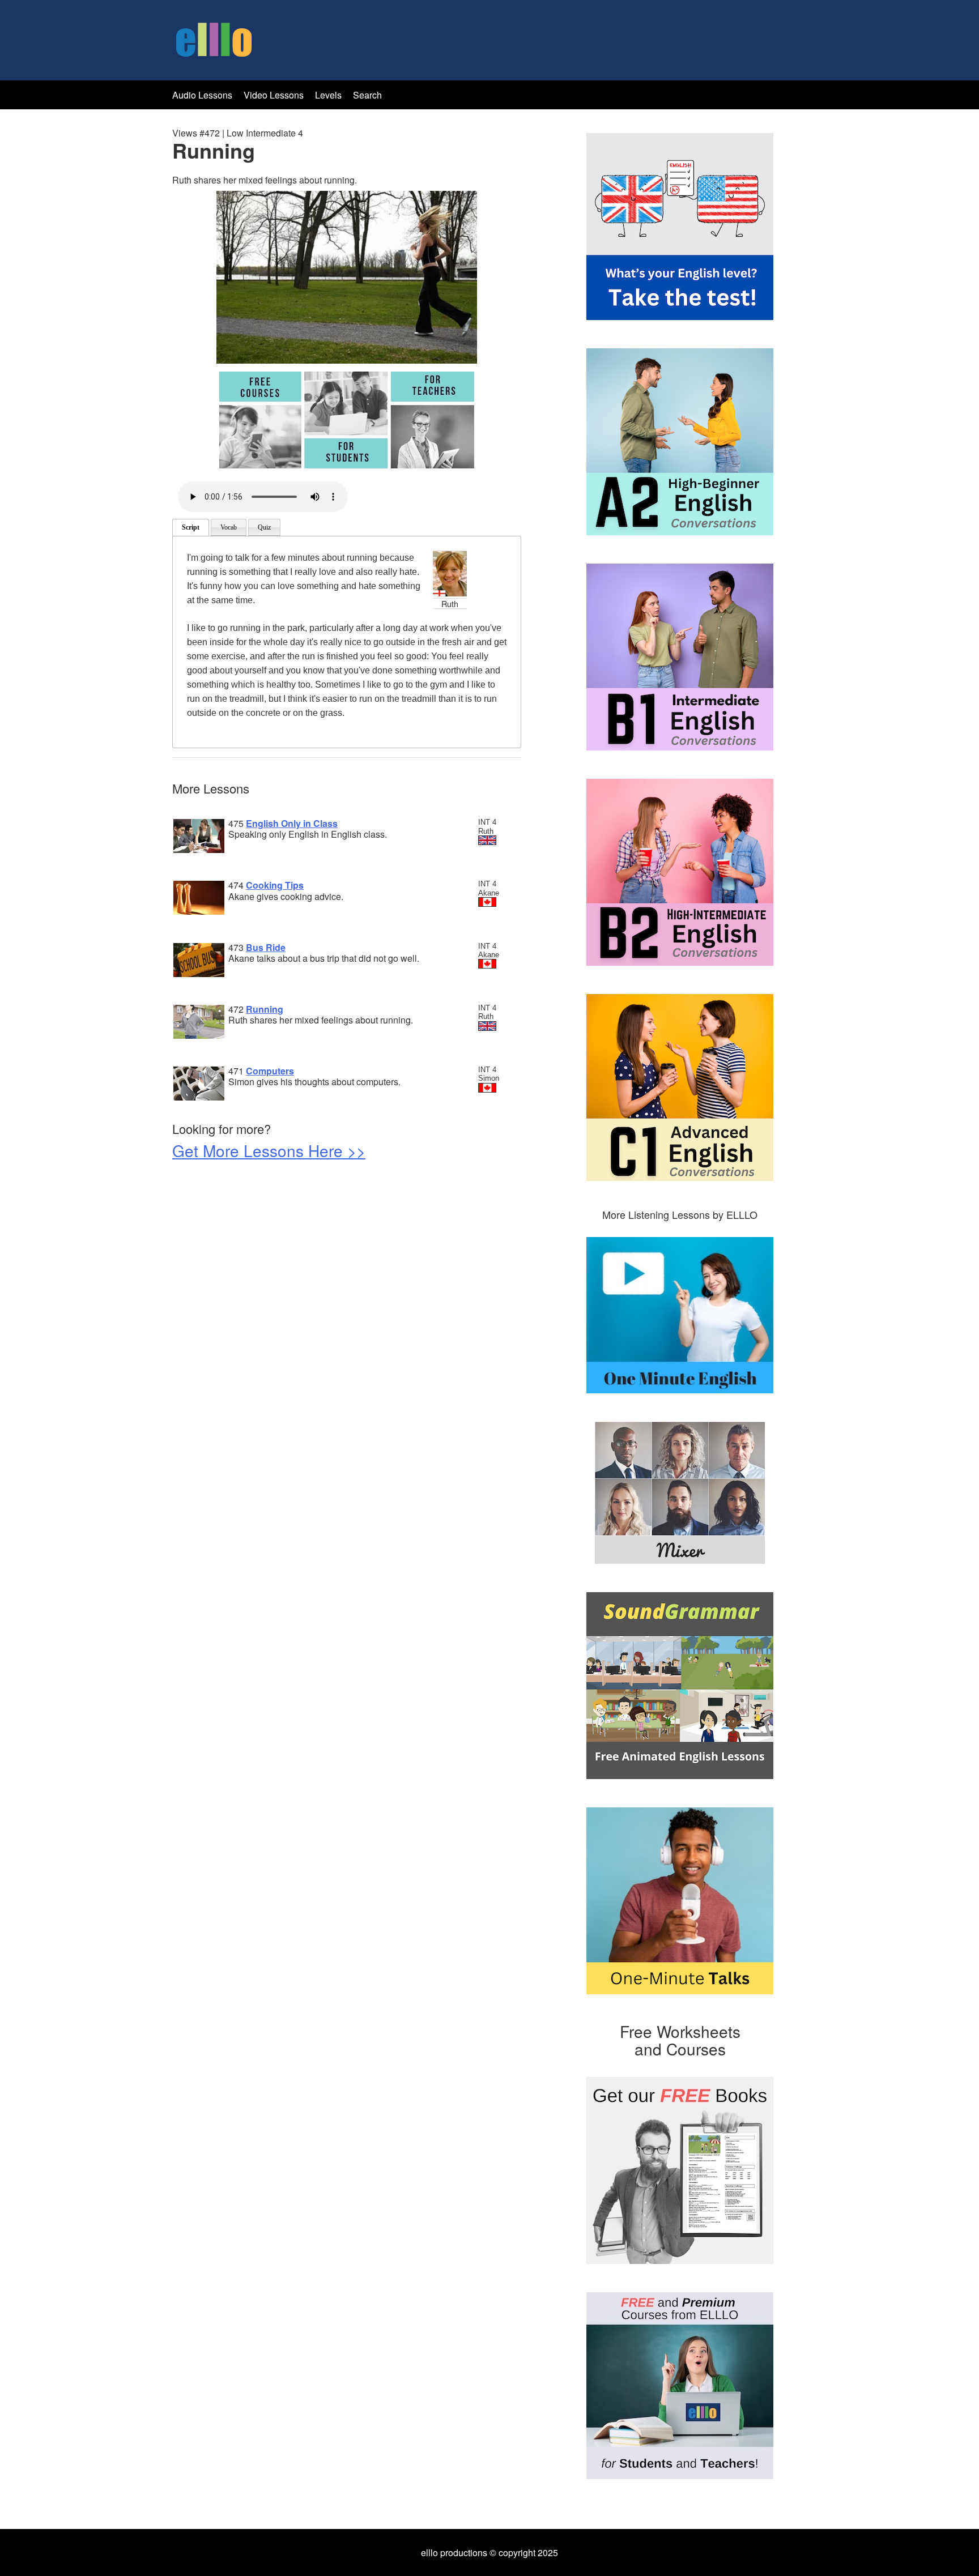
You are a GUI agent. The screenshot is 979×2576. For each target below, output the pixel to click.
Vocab (229, 527)
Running (265, 1009)
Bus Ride (266, 947)
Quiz (264, 527)
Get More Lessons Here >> (269, 1150)
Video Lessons (274, 95)
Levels (329, 95)
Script (191, 527)
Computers (270, 1071)
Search (367, 95)
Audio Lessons (202, 95)
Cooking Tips (275, 885)
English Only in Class (292, 823)
